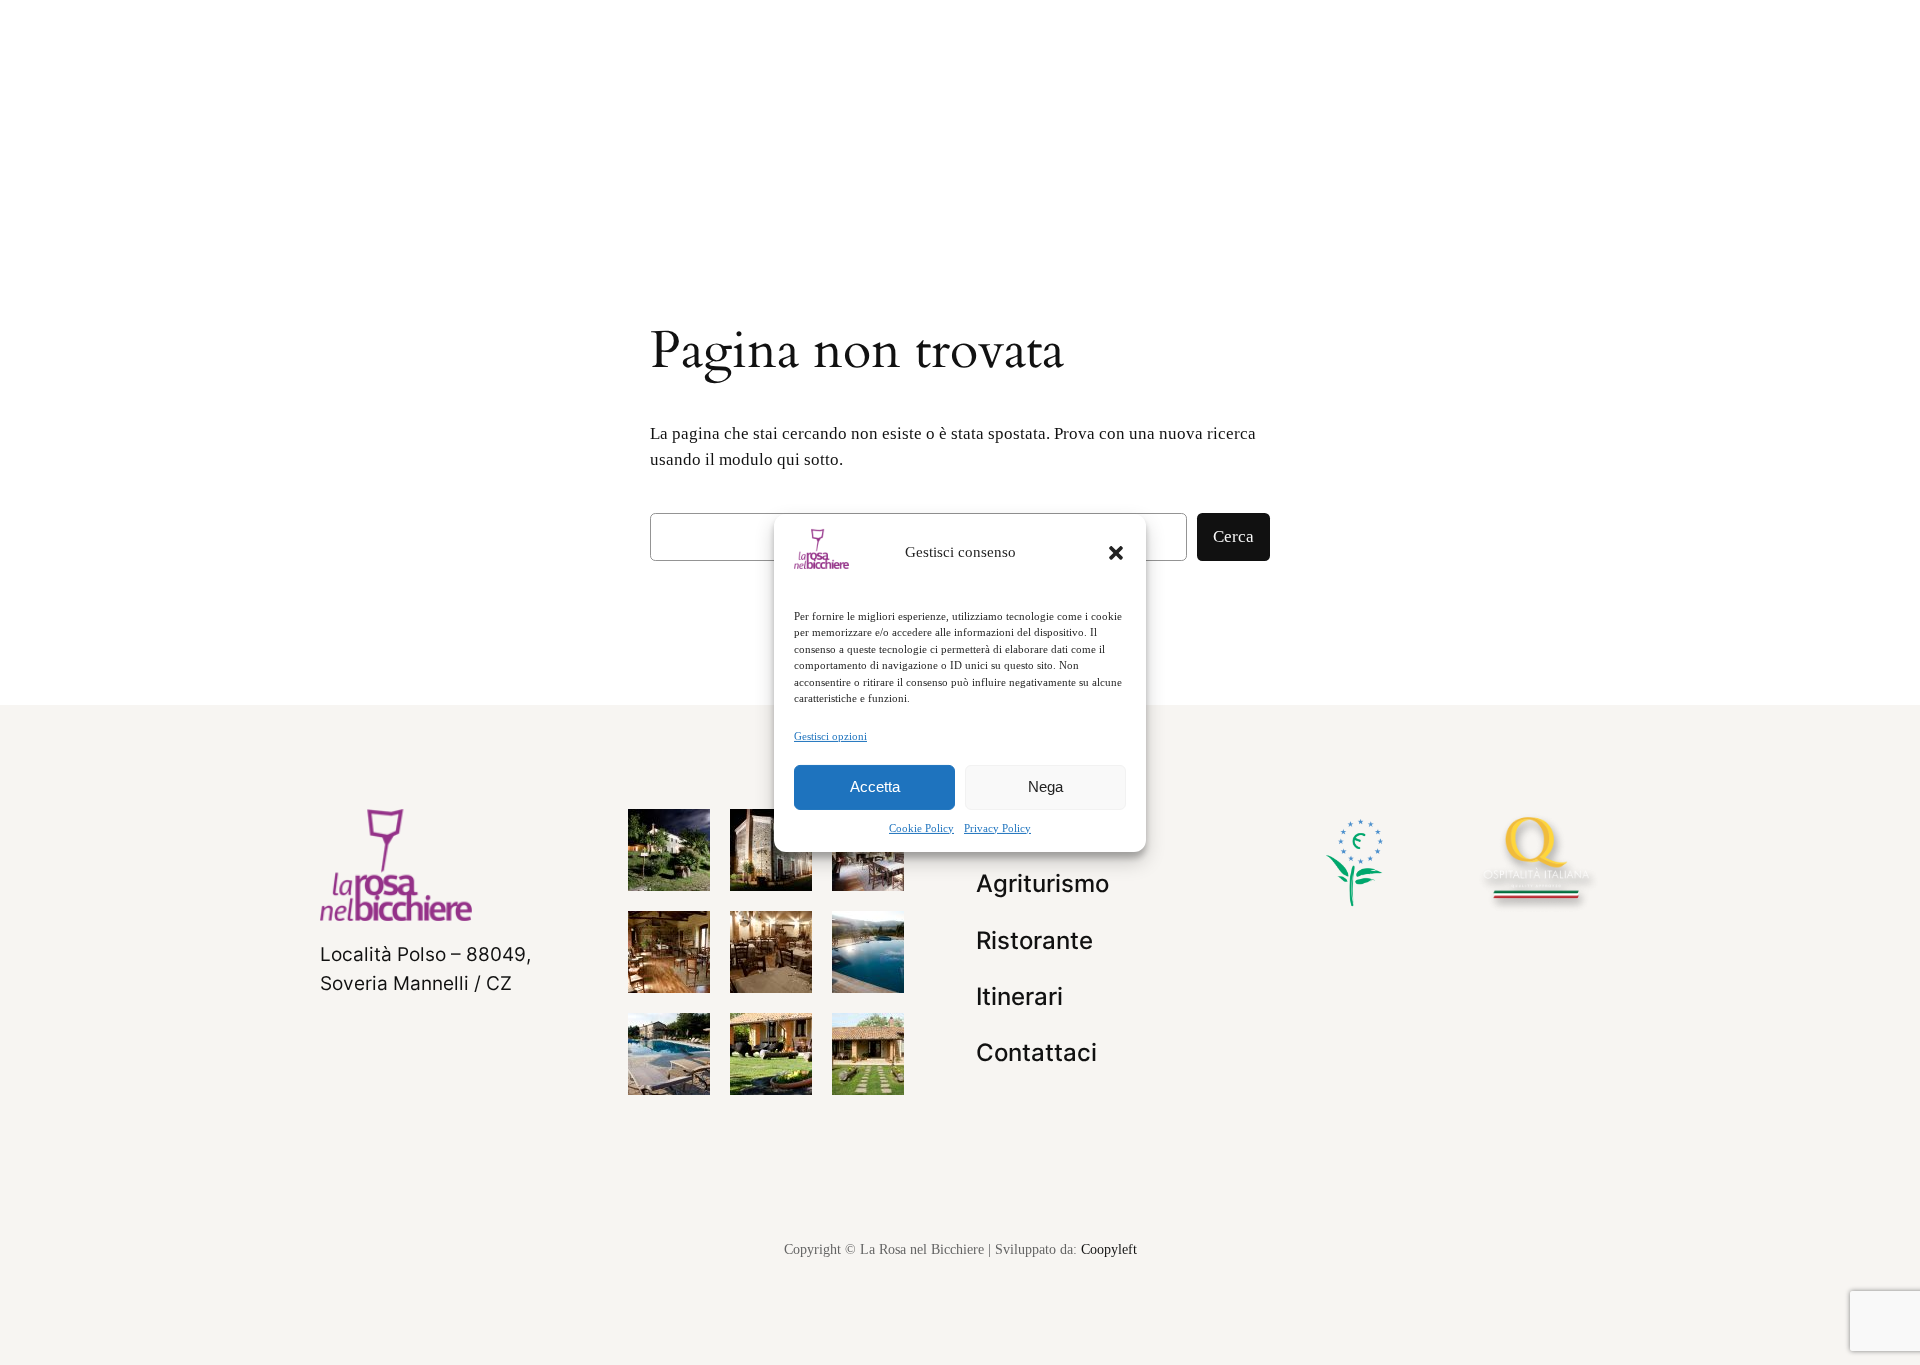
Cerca (1233, 536)
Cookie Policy (921, 828)
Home (588, 181)
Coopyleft (1109, 1249)
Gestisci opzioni (830, 735)
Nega (1045, 786)
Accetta (875, 786)
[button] (1116, 552)
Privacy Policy (997, 828)
